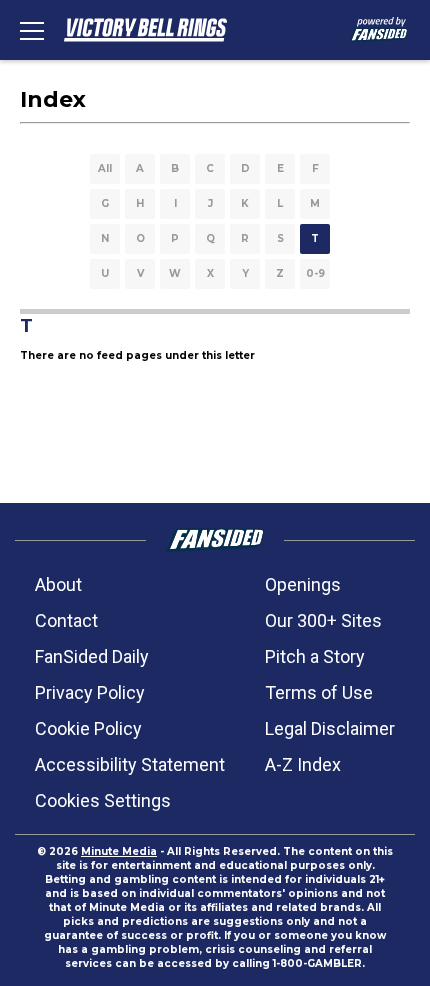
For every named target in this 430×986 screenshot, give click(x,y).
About (58, 584)
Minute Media (119, 851)
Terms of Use (319, 692)
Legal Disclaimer (330, 728)
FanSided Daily (92, 656)
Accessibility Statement (130, 764)
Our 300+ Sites (323, 620)
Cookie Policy (88, 728)
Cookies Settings (103, 800)
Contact (66, 620)
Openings (303, 584)
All (105, 168)
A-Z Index (303, 764)
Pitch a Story (315, 656)
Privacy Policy (90, 692)
